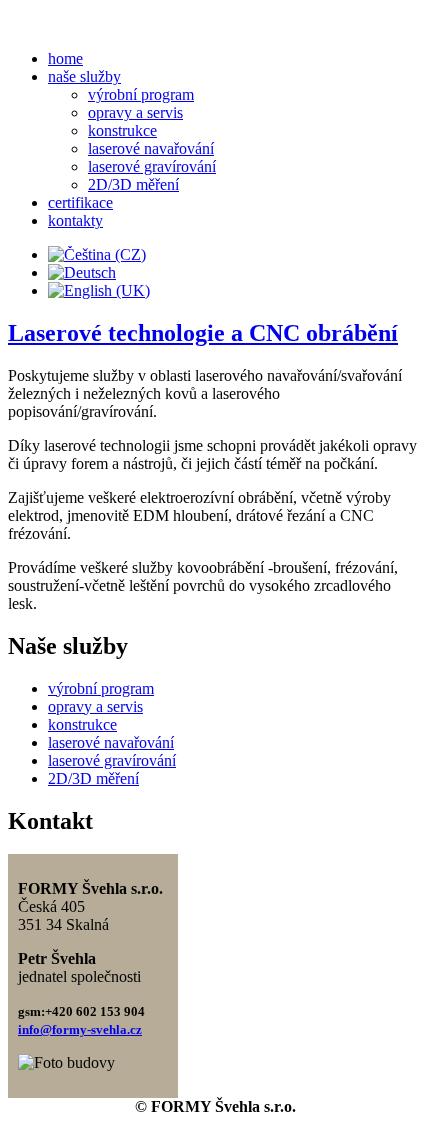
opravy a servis (135, 112)
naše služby (84, 76)
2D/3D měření (133, 184)
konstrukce (122, 130)
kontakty (75, 220)
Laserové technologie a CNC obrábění (203, 333)
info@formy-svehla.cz (80, 1029)
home (65, 58)
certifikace (80, 202)
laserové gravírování (152, 166)
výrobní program (141, 94)
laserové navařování (151, 148)
